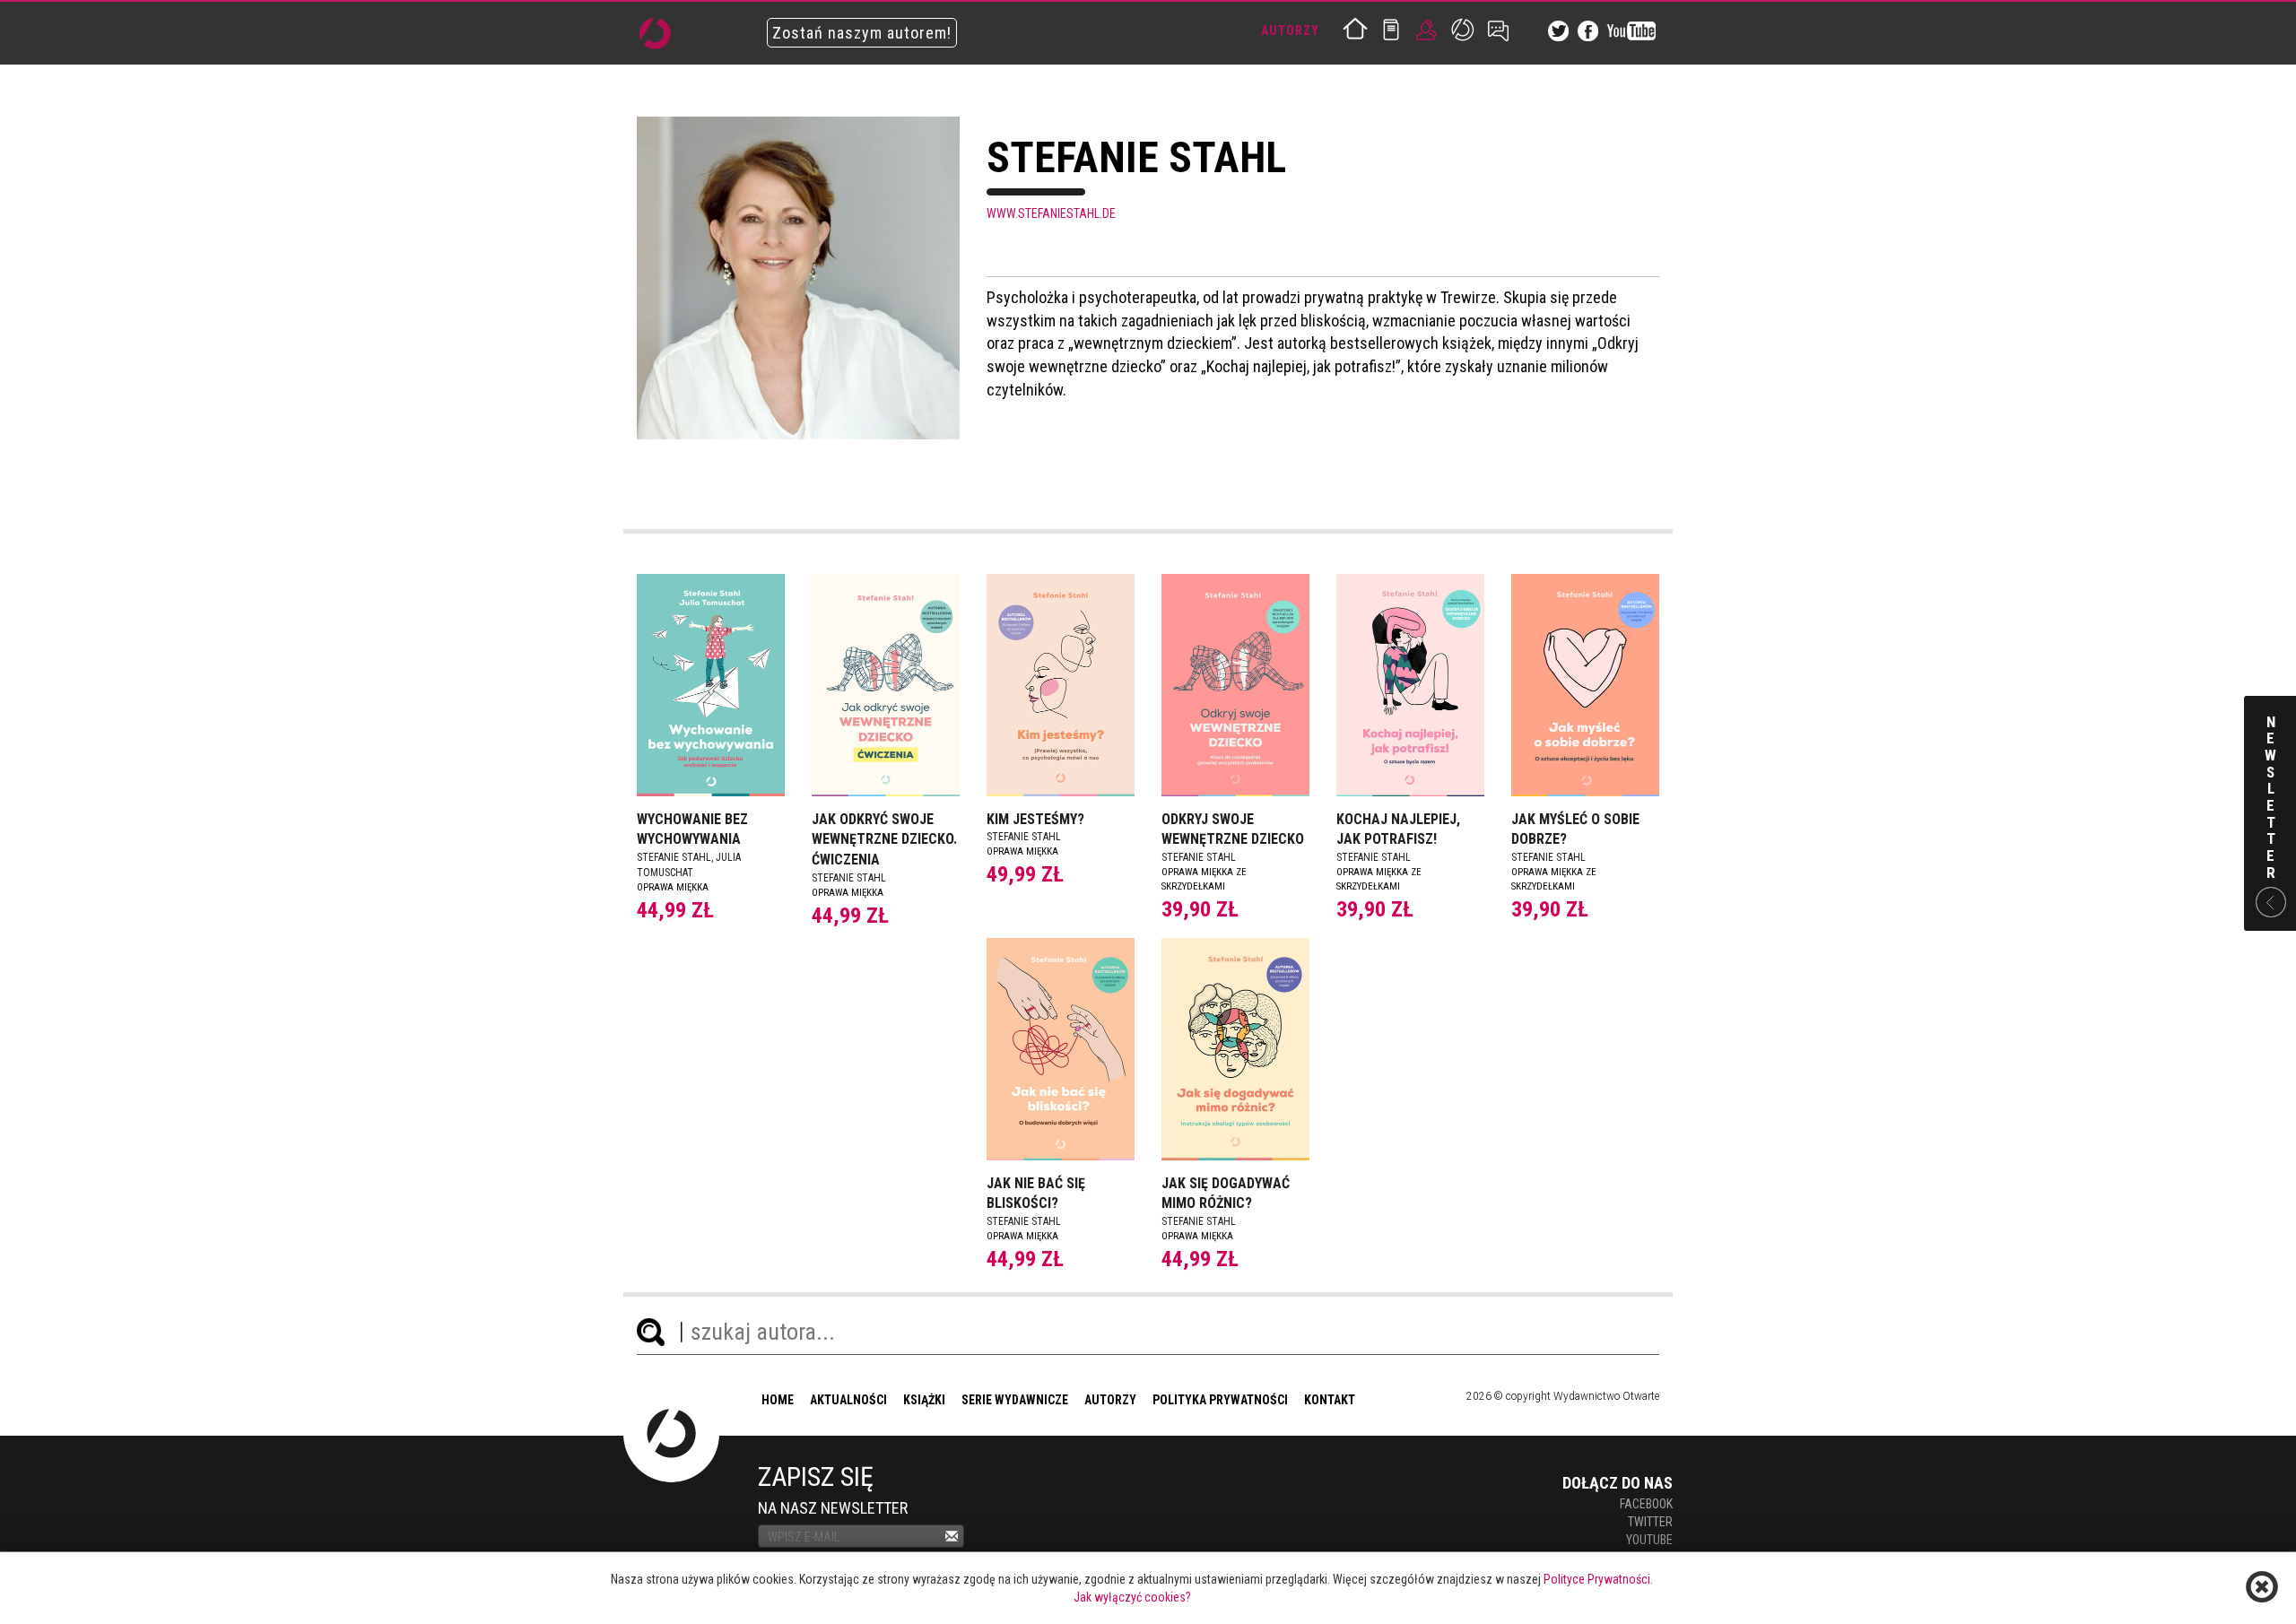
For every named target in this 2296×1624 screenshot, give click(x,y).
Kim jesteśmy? (1035, 819)
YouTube (1649, 1540)
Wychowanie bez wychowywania (692, 829)
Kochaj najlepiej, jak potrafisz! (1398, 829)
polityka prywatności (1220, 1400)
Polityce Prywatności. (1598, 1579)
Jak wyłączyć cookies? (1132, 1597)
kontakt (1330, 1400)
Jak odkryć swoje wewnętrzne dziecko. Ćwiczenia (884, 840)
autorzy (1110, 1400)
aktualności (848, 1400)
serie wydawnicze (1015, 1400)
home (778, 1400)
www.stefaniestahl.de (1051, 213)
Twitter (1650, 1522)
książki (924, 1400)
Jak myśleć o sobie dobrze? (1575, 829)
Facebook (1646, 1504)
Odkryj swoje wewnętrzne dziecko (1233, 829)
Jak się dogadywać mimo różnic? (1226, 1194)
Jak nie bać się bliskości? (1036, 1194)
